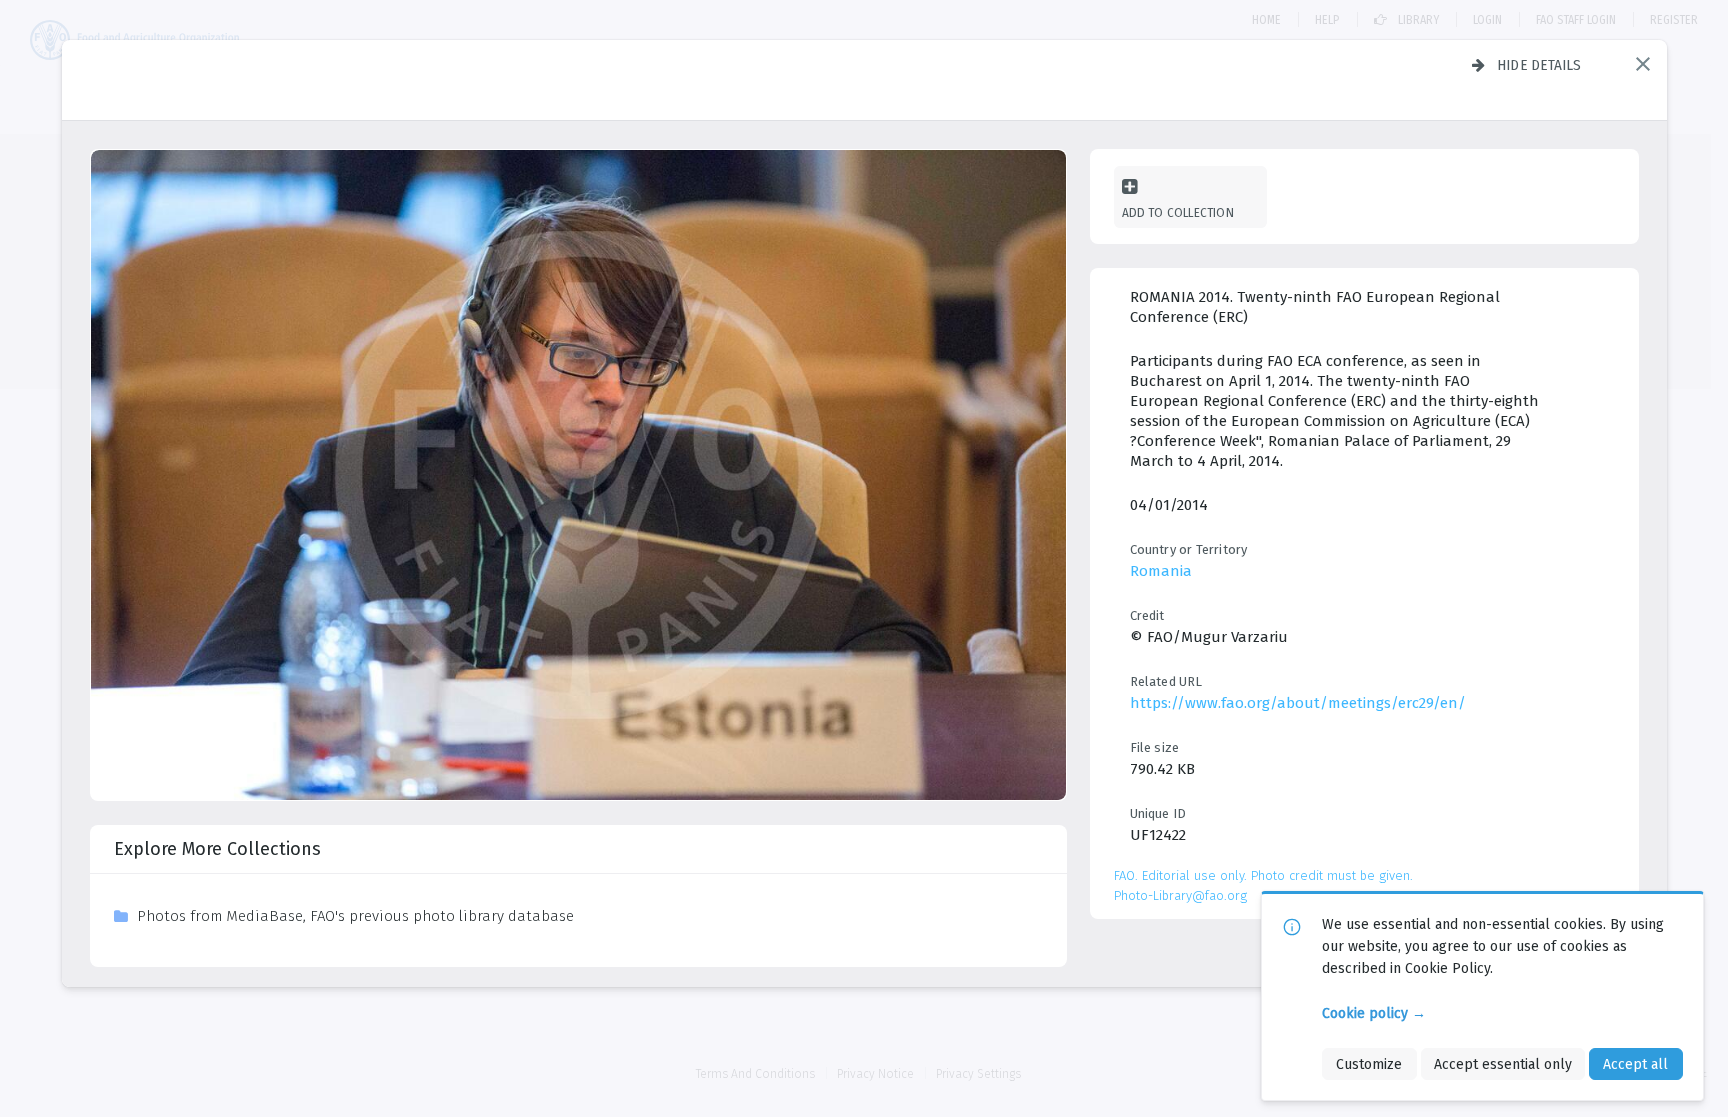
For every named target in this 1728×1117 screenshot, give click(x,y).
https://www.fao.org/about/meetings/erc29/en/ (1298, 703)
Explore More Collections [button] (217, 849)
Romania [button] (1161, 571)
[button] (1643, 64)
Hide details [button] (1539, 65)
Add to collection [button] (1178, 212)
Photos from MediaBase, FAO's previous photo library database (355, 916)
